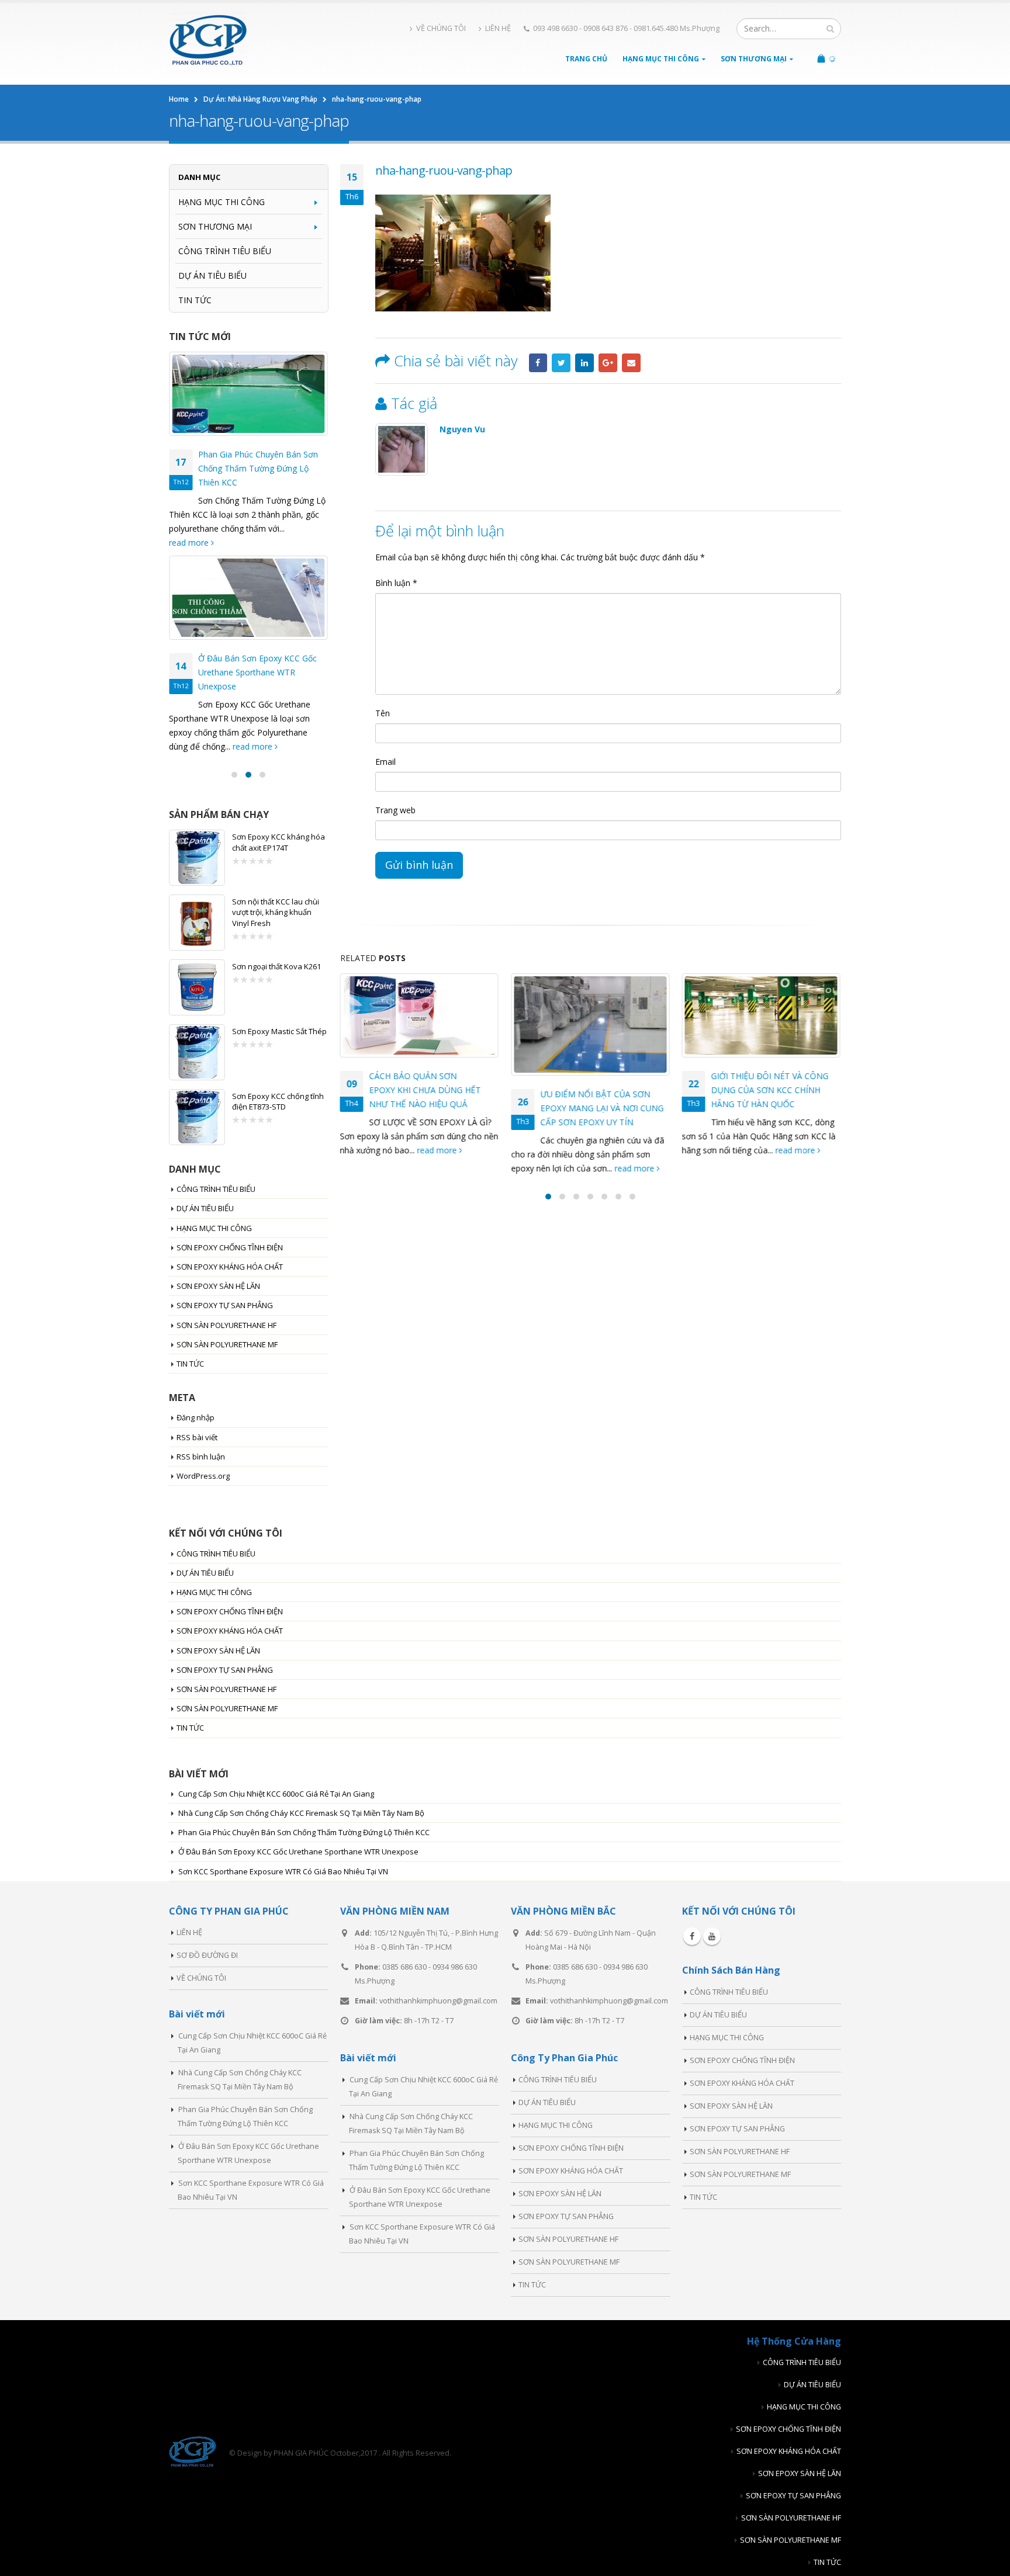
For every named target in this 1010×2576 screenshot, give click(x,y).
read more (438, 1150)
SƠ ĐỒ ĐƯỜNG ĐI (207, 1955)
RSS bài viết (197, 1437)
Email (631, 363)
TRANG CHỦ (586, 59)
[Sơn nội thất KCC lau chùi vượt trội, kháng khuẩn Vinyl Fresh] (197, 923)
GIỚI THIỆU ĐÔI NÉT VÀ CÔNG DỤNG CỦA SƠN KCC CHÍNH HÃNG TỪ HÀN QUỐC (770, 1090)
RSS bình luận (201, 1457)
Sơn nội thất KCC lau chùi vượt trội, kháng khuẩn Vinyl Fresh (276, 912)
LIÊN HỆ (498, 28)
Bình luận (396, 583)
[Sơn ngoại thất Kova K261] (197, 987)
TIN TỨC (195, 300)
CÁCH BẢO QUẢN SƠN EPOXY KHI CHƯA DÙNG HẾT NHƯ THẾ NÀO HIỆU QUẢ (425, 1090)
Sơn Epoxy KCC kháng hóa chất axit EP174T (279, 842)
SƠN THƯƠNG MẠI (754, 59)
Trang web (395, 810)
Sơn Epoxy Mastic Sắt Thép (279, 1031)
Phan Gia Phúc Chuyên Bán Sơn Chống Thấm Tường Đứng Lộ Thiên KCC (258, 468)
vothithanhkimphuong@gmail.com (438, 2001)
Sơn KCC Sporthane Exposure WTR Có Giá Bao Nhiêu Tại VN (283, 1871)
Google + (608, 363)
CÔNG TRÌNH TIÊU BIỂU (225, 251)
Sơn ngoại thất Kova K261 (276, 966)
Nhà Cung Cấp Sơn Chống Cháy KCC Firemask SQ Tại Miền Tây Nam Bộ (301, 1813)
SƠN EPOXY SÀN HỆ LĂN (218, 1286)
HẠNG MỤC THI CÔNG (661, 59)
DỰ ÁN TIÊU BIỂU (212, 275)
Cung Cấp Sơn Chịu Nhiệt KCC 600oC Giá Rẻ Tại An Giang (276, 1794)
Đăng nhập (196, 1417)
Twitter (561, 363)
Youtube (712, 1936)
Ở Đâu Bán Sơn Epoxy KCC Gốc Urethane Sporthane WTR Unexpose (257, 672)
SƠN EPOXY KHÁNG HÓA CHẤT (230, 1267)
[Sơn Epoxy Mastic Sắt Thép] (197, 1052)
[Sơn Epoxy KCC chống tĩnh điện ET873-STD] (197, 1117)
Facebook (538, 363)
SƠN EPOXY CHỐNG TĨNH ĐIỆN (230, 1247)
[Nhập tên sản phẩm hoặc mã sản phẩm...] (830, 29)
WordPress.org (203, 1476)
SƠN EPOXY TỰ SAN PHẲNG (225, 1305)
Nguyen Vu (462, 429)
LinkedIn (584, 363)
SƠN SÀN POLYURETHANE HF (226, 1325)
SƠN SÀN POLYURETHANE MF (227, 1344)
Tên (383, 713)
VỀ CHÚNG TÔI (441, 28)
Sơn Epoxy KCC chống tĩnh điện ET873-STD (278, 1101)
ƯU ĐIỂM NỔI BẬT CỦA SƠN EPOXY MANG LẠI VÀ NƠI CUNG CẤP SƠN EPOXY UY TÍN (602, 1108)
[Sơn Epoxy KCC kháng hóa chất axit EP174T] (197, 858)
